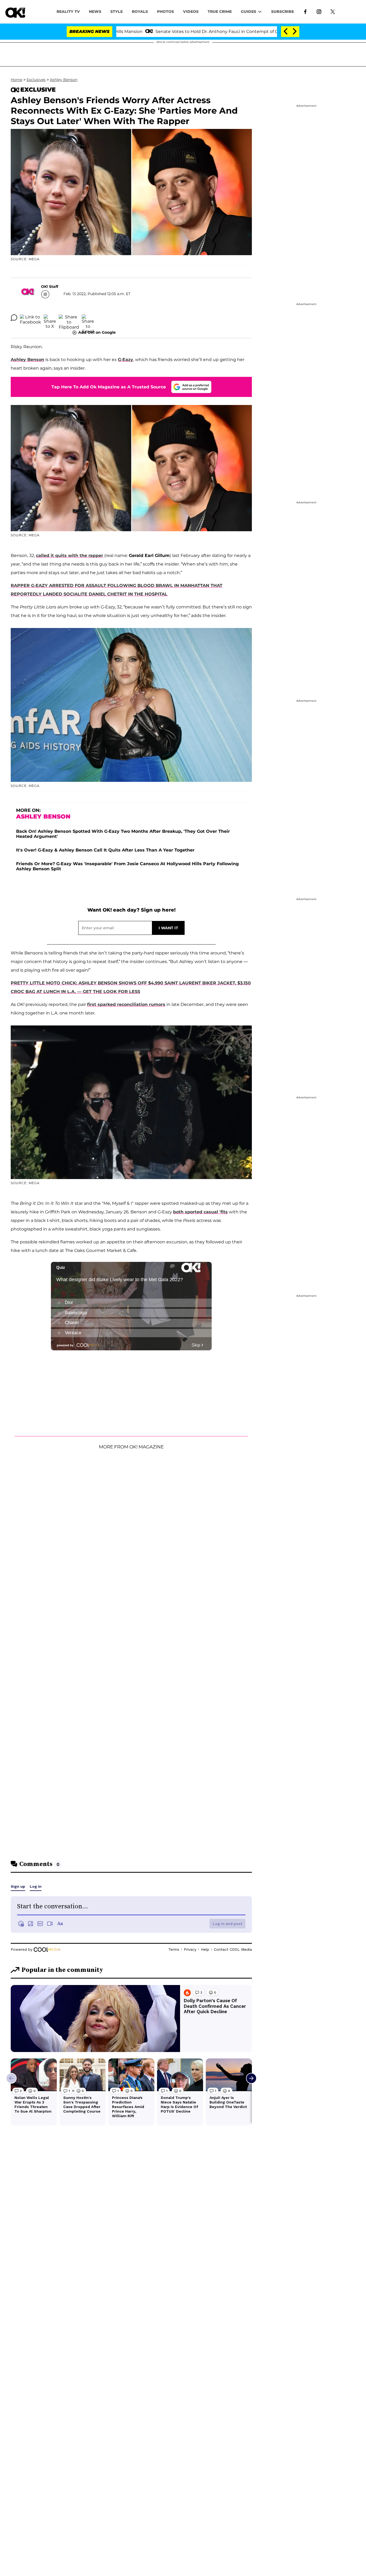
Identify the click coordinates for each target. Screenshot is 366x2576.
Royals (140, 12)
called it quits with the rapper (70, 555)
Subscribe (283, 12)
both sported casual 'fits (200, 1212)
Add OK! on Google (97, 332)
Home (16, 80)
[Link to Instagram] (319, 11)
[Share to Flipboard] (69, 318)
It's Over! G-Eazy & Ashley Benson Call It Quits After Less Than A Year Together (105, 850)
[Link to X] (333, 11)
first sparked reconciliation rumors (126, 1004)
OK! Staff (50, 287)
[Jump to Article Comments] (14, 318)
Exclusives (36, 80)
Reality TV (68, 12)
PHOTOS (165, 12)
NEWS (95, 12)
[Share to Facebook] (30, 318)
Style (117, 12)
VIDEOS (191, 12)
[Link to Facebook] (305, 11)
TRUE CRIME (220, 12)
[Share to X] (50, 318)
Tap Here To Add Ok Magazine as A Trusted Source (109, 387)
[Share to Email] (88, 318)
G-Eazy (126, 360)
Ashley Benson (64, 80)
